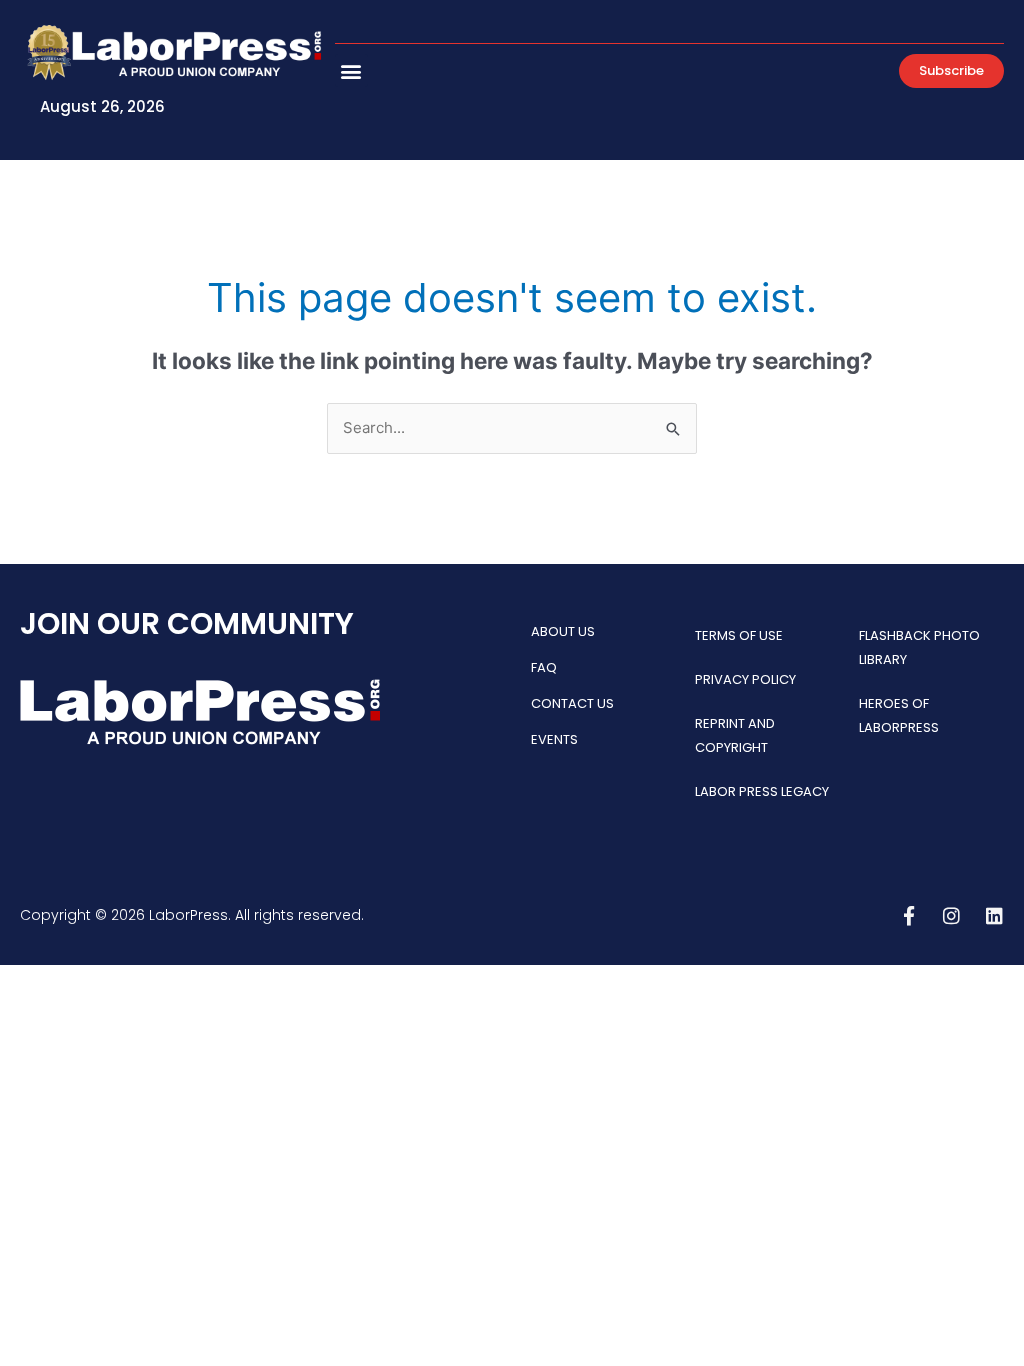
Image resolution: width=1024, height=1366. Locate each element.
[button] (351, 70)
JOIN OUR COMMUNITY (187, 623)
